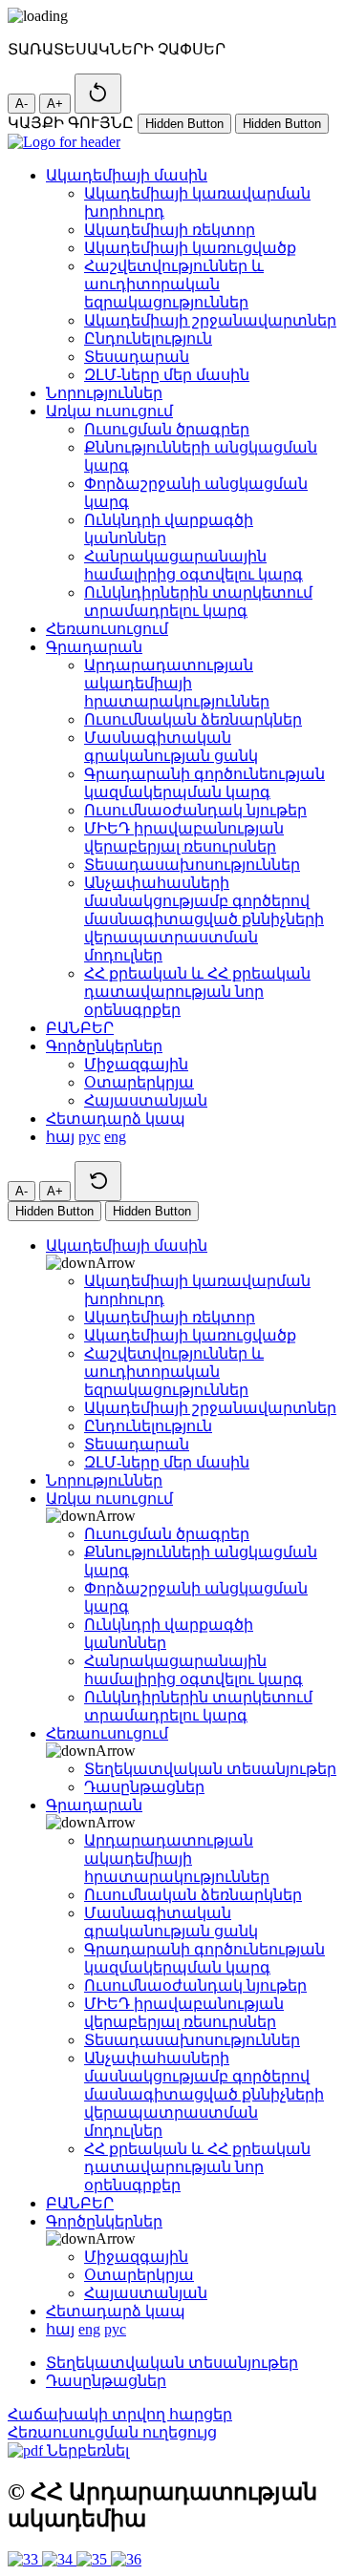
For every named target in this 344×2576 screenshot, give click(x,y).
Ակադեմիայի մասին (127, 175)
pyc (89, 1137)
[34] (59, 2559)
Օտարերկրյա (139, 1082)
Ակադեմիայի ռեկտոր (170, 230)
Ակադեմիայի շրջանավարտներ (210, 320)
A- (21, 104)
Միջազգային (136, 1064)
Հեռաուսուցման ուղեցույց (112, 2432)
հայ (60, 1137)
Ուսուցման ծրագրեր (167, 429)
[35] (94, 2559)
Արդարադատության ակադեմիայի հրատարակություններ (177, 683)
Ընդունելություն (148, 338)
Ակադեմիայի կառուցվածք (190, 248)
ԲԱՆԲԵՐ (80, 1028)
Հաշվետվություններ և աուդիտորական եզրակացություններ (174, 284)
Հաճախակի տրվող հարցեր (120, 2414)
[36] (126, 2559)
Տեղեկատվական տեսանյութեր (210, 1769)
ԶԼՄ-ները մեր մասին (167, 375)
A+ (55, 104)
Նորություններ (104, 393)
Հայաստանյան (146, 1100)
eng (115, 1137)
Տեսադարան (137, 357)
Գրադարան (94, 647)
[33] (25, 2559)
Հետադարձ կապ (116, 1119)
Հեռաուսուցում (107, 629)
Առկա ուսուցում (109, 411)
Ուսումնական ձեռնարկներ (193, 719)
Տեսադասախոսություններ (192, 865)
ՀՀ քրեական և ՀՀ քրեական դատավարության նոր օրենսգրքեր (197, 992)
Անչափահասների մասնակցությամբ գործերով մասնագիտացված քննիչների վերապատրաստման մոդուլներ (204, 919)
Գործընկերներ (104, 1046)
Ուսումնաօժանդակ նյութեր (195, 810)
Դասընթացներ (144, 1787)
